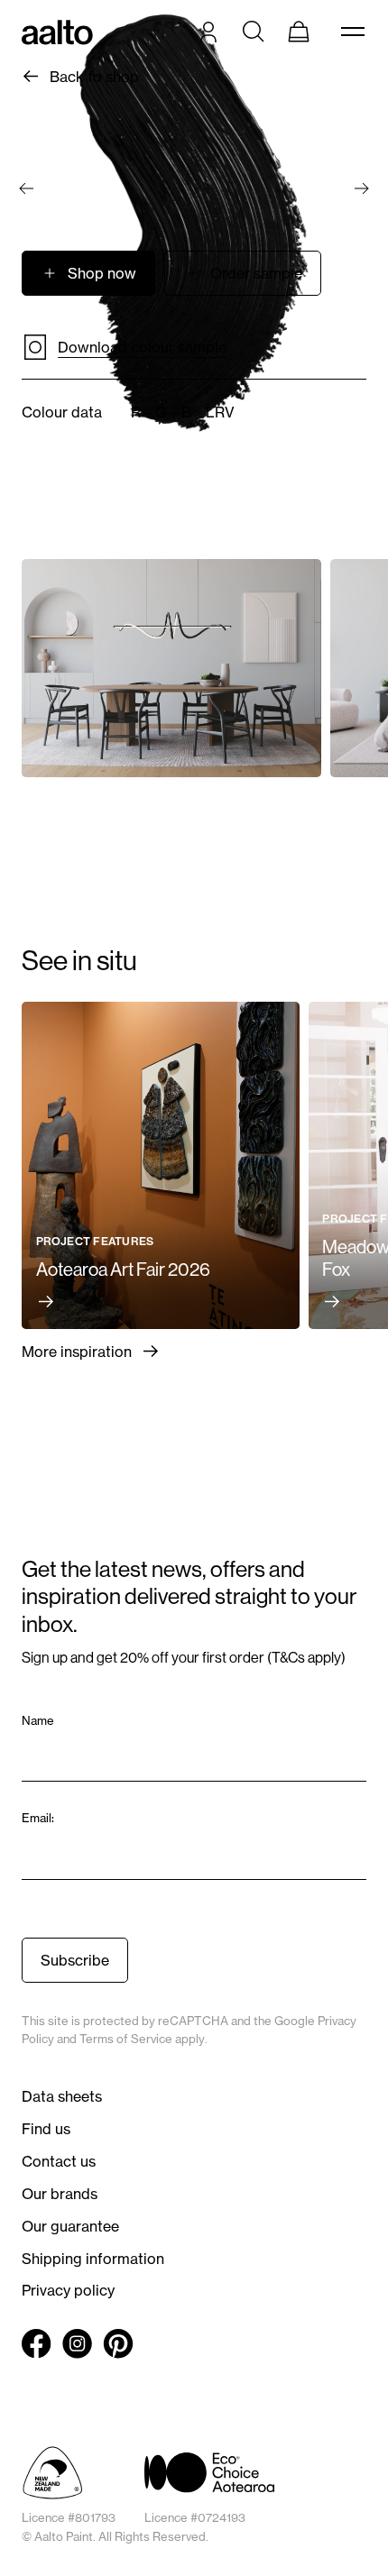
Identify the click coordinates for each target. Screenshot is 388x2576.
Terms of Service (126, 2039)
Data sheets (62, 2096)
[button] (243, 273)
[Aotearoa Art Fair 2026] (161, 1165)
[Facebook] (37, 2344)
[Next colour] (362, 188)
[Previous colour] (26, 188)
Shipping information (93, 2259)
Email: (39, 1818)
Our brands (60, 2194)
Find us (46, 2129)
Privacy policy (68, 2290)
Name (39, 1720)
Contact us (59, 2161)
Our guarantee (70, 2226)
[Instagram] (77, 2344)
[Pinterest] (118, 2344)
